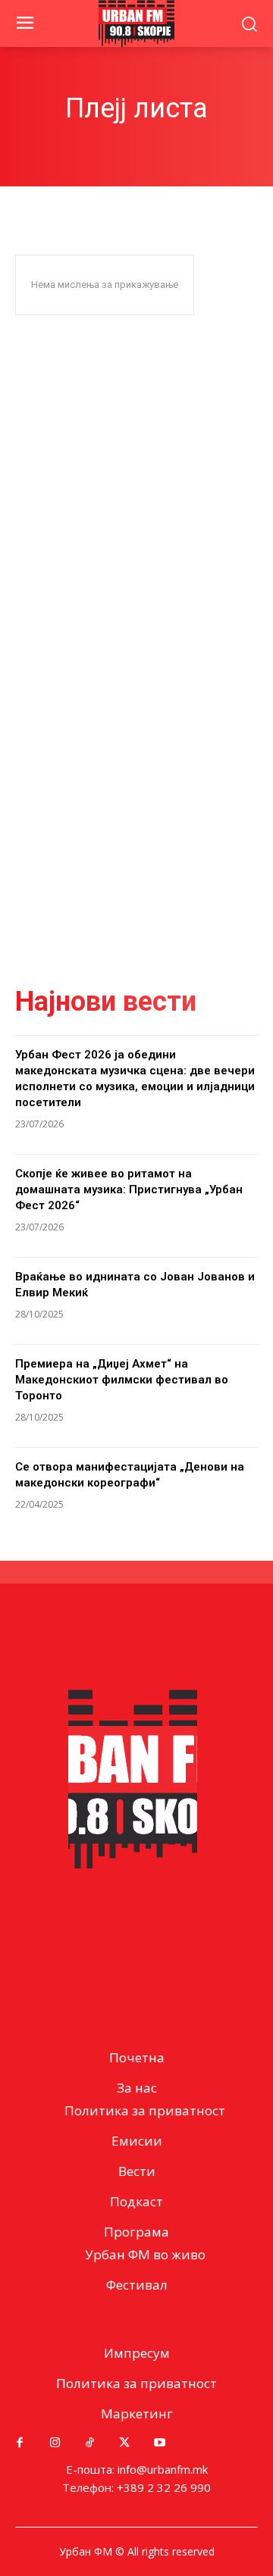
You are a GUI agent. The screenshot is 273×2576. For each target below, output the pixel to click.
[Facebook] (20, 2443)
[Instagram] (55, 2443)
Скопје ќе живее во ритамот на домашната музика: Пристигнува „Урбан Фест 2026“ (129, 1190)
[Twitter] (124, 2443)
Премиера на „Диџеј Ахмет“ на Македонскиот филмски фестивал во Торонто (122, 1380)
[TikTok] (89, 2443)
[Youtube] (159, 2443)
